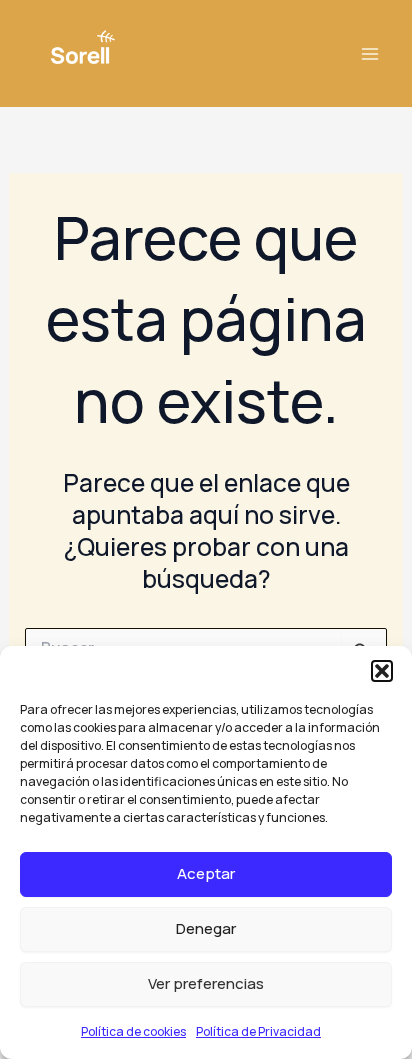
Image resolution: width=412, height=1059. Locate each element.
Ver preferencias (206, 983)
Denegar (206, 928)
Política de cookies (133, 1031)
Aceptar (206, 873)
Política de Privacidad (258, 1031)
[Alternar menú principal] (369, 53)
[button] (382, 671)
